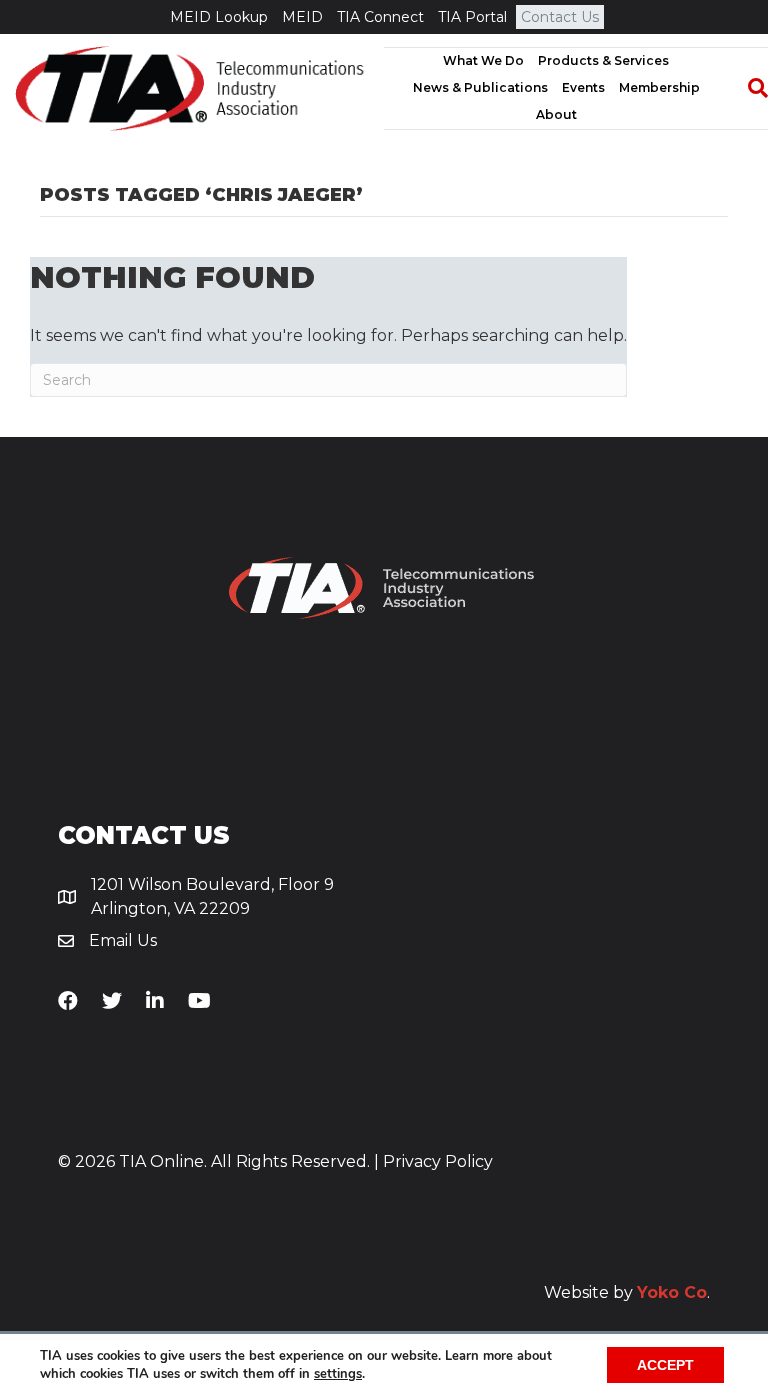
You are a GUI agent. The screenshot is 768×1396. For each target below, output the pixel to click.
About (556, 114)
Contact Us (560, 17)
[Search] (748, 88)
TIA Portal (472, 17)
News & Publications (480, 87)
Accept (665, 1365)
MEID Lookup (219, 17)
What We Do (483, 60)
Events (583, 87)
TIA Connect (380, 17)
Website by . (627, 1292)
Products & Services (603, 60)
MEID (302, 17)
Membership (659, 87)
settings (338, 1374)
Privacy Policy (438, 1161)
